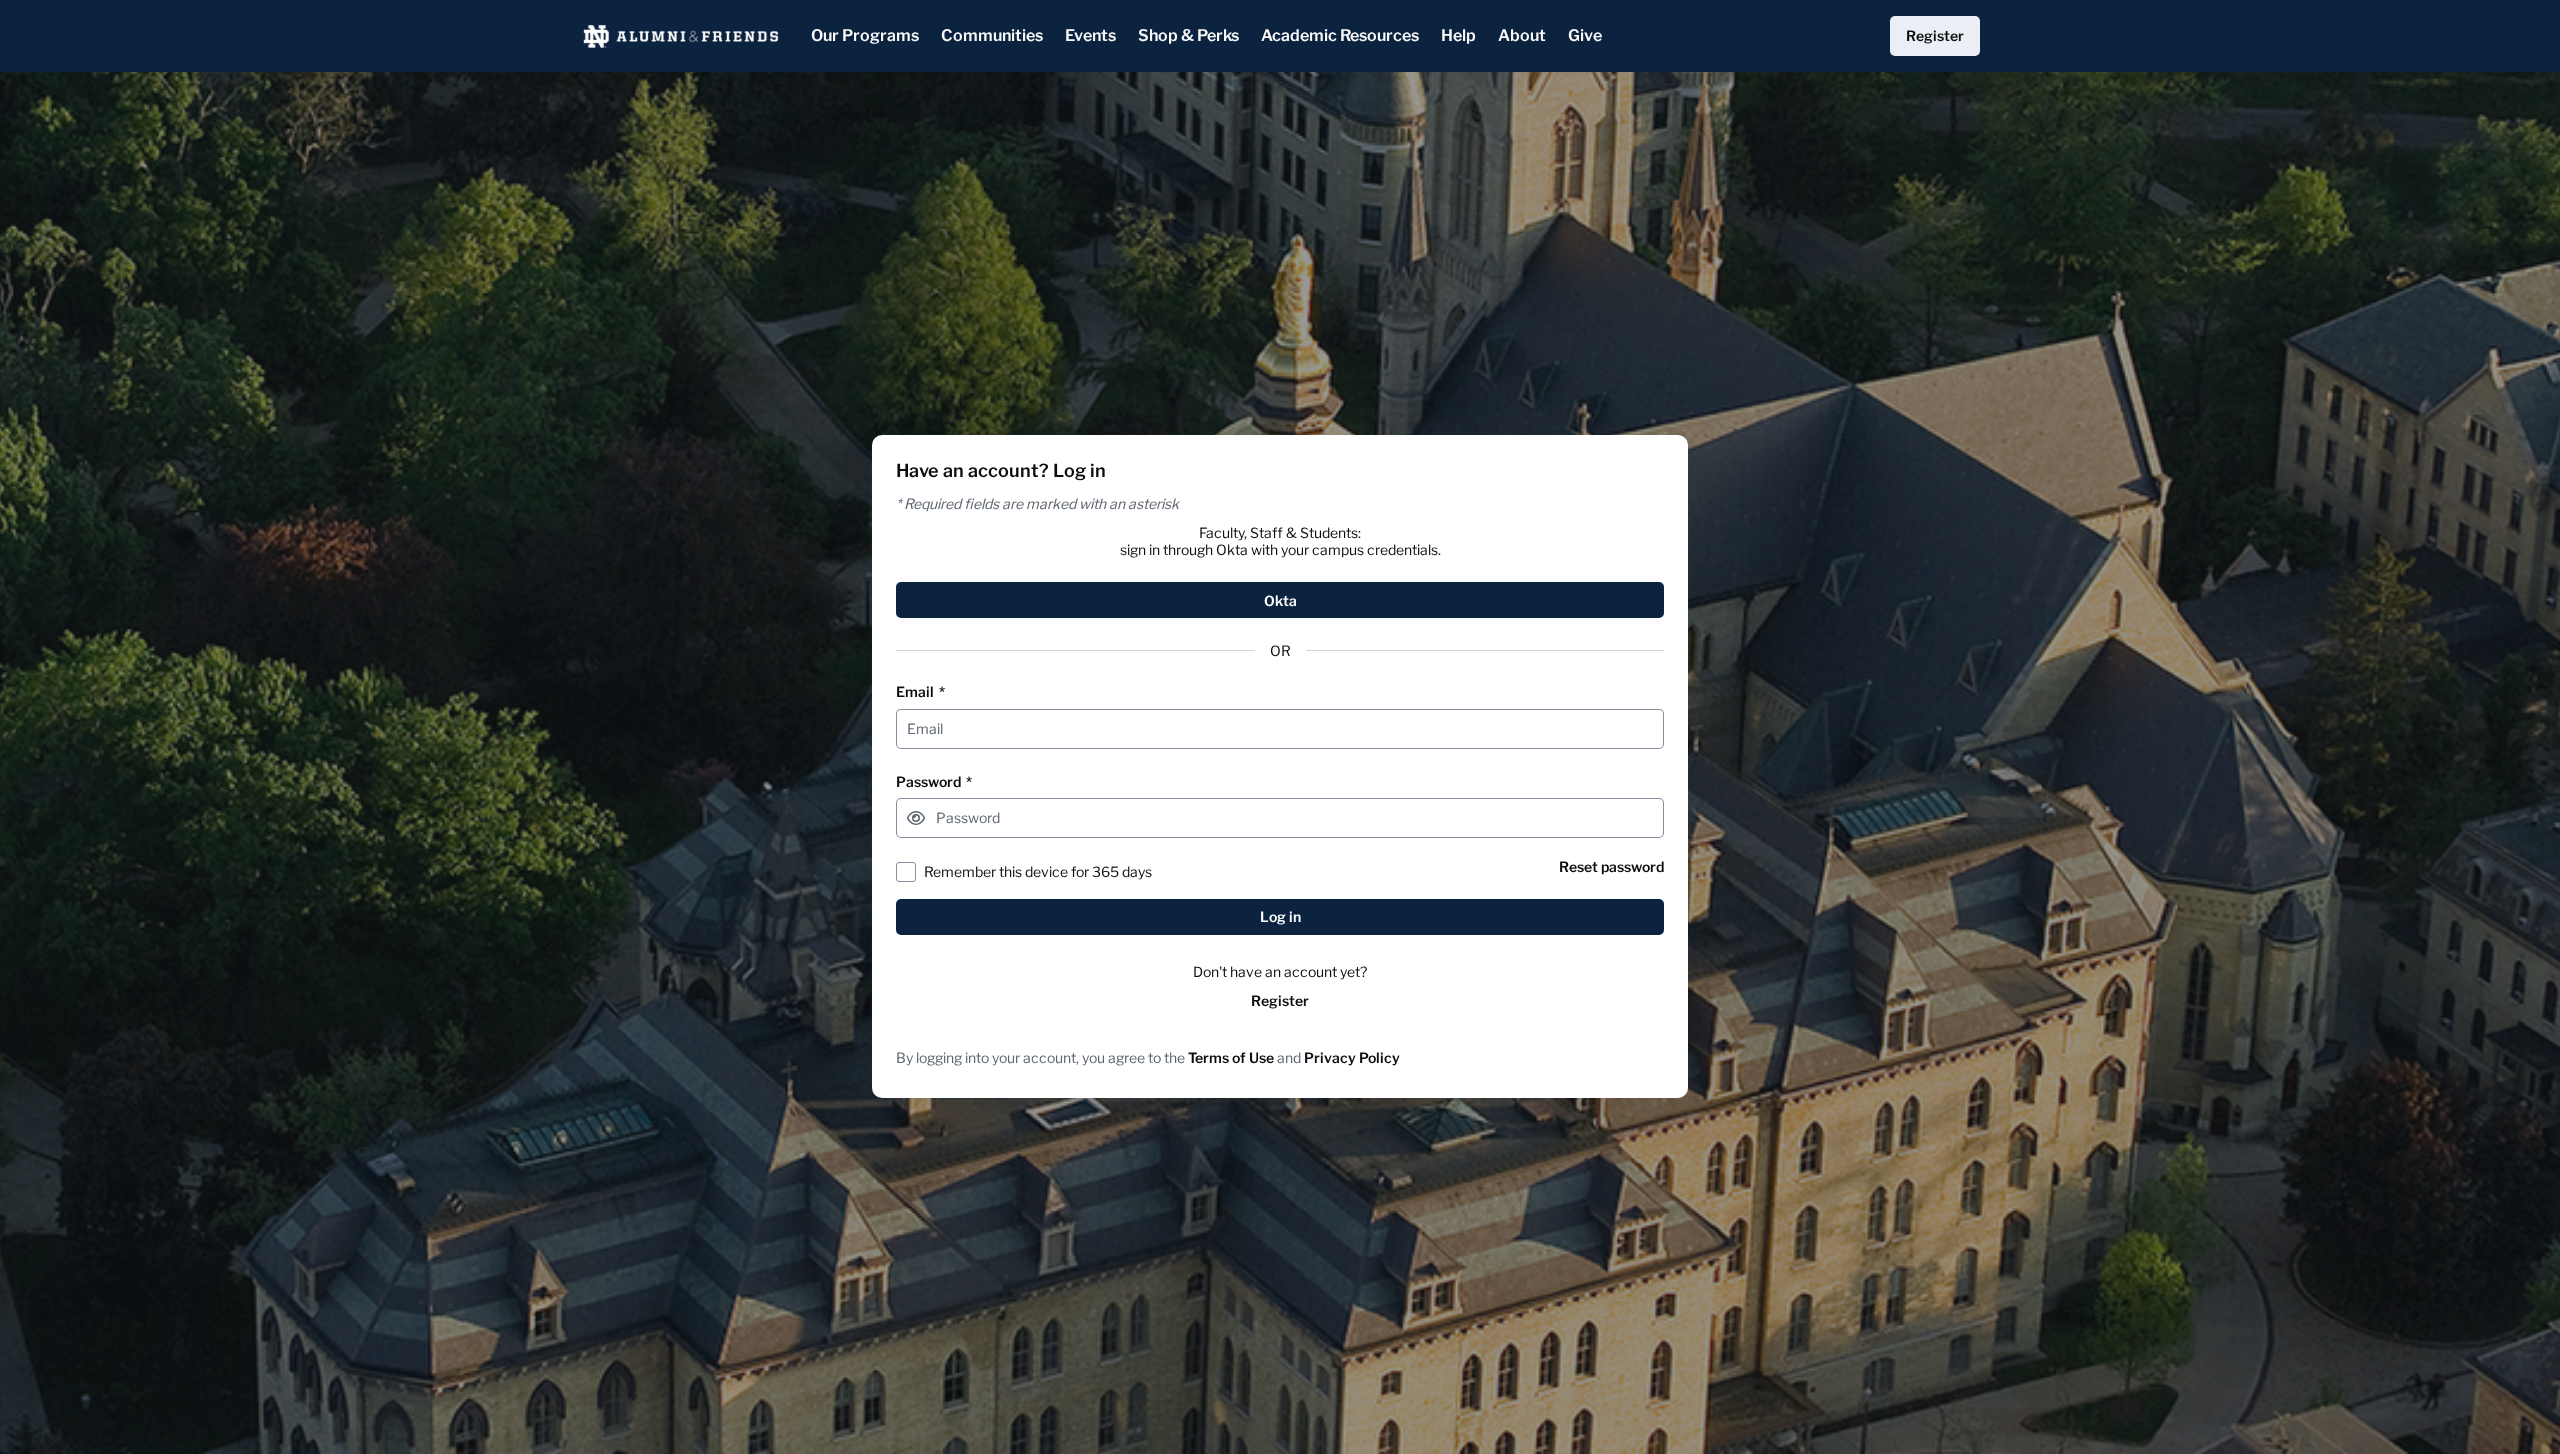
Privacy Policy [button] (1352, 1057)
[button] (916, 818)
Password (934, 781)
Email (920, 691)
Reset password (1611, 866)
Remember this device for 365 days (1038, 871)
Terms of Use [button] (1231, 1057)
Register (1280, 1000)
